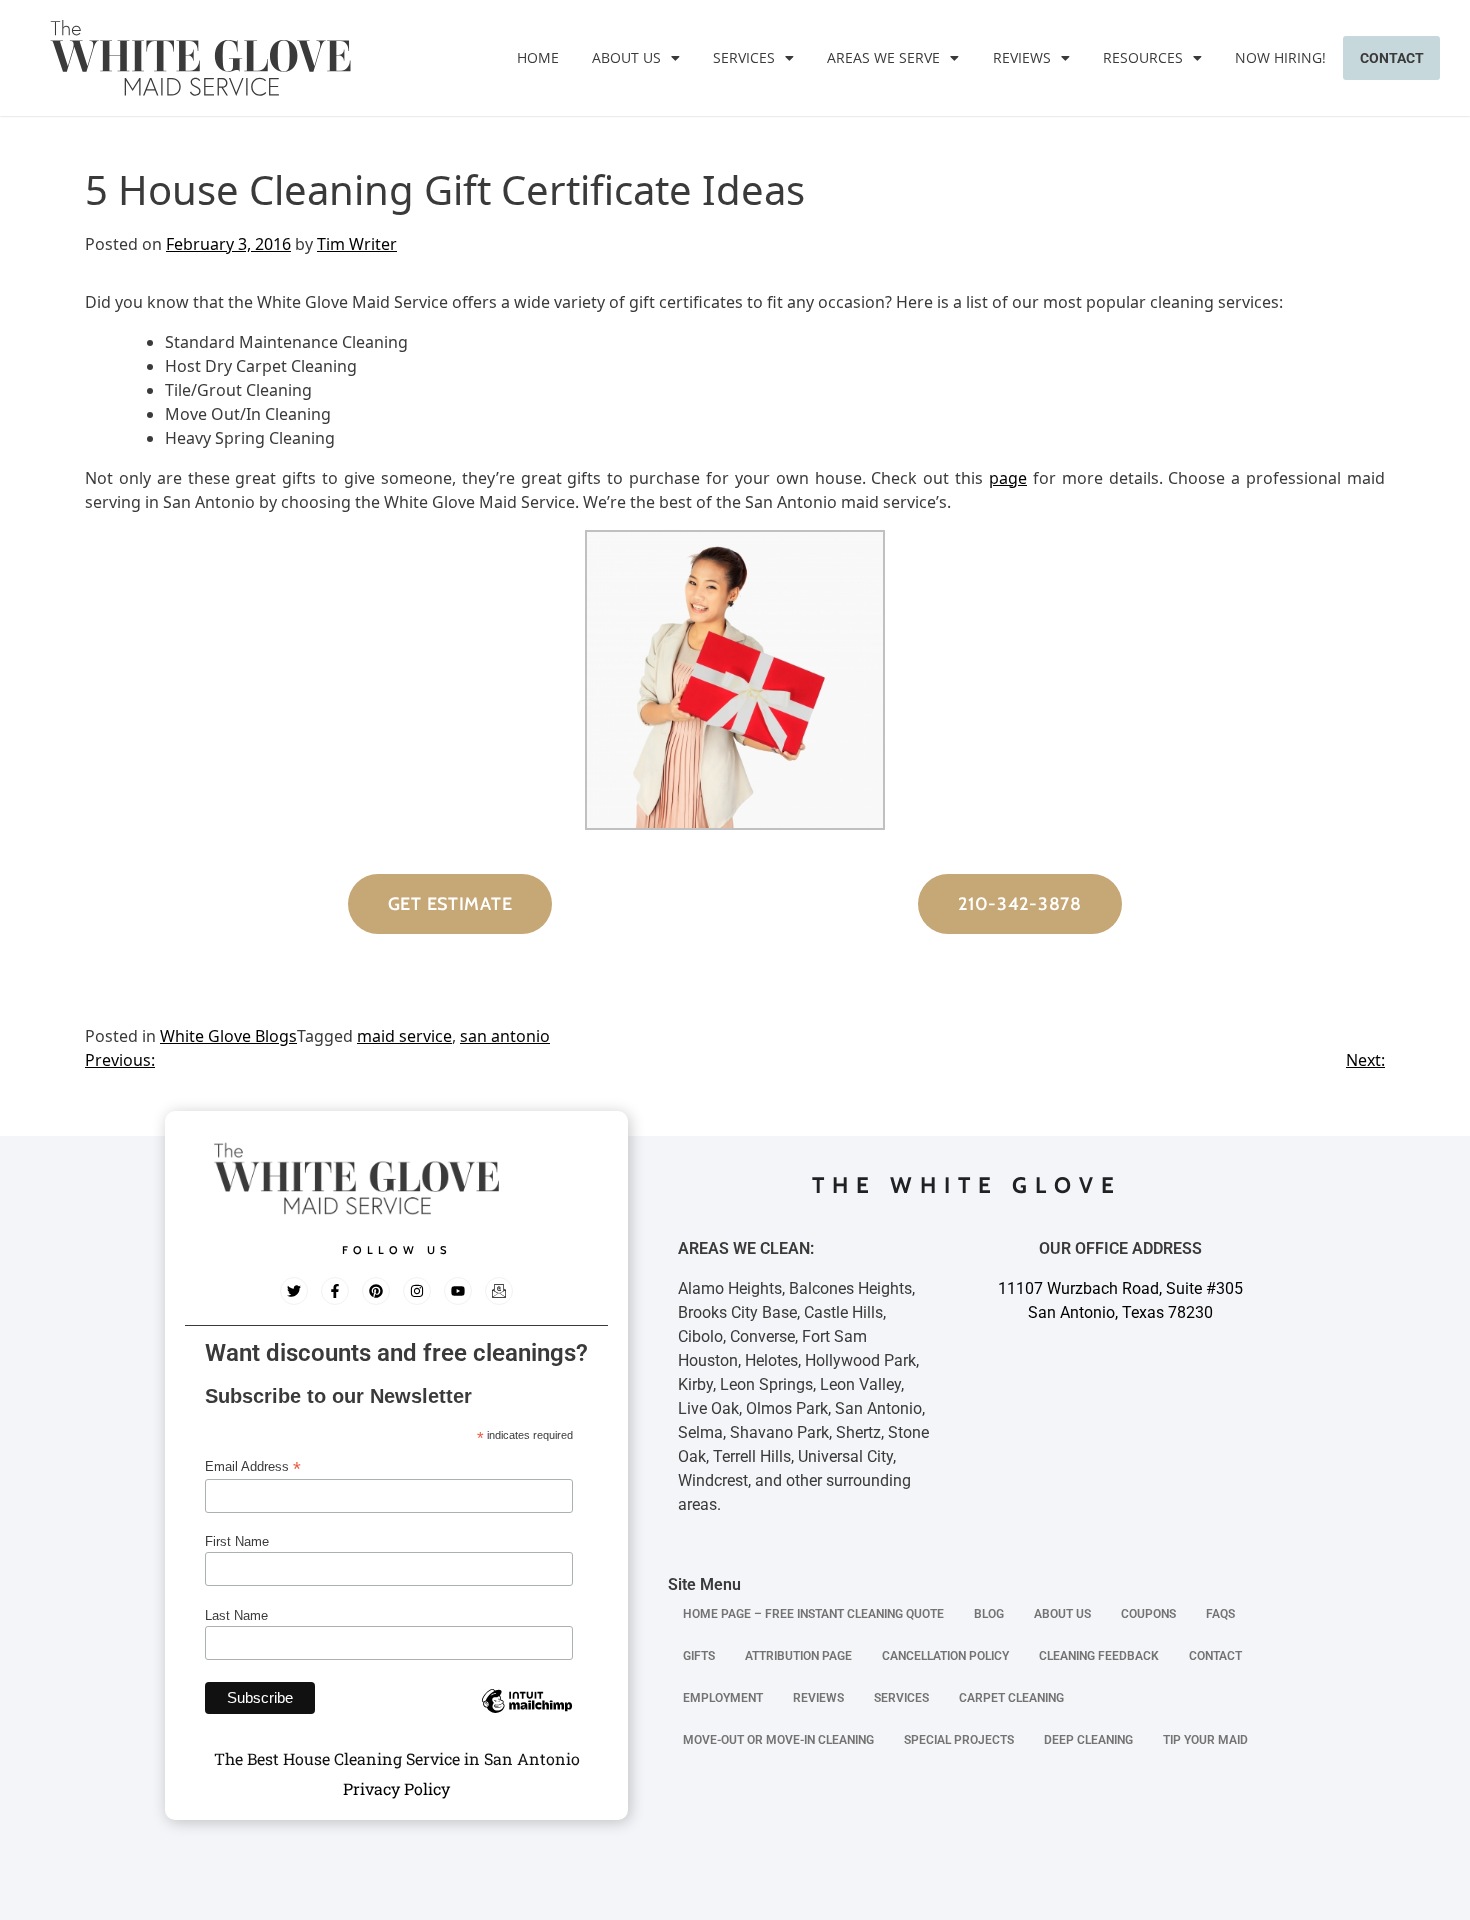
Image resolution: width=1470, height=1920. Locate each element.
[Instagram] (417, 1291)
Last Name (236, 1615)
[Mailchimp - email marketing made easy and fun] (527, 1716)
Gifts (699, 1656)
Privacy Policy (396, 1788)
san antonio (505, 1036)
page (1008, 478)
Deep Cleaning (1088, 1740)
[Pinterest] (376, 1291)
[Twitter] (294, 1291)
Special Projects (959, 1740)
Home (538, 57)
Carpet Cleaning (1011, 1698)
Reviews (1022, 57)
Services (744, 57)
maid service (404, 1036)
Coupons (1148, 1614)
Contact (1392, 58)
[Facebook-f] (335, 1291)
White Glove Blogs (228, 1036)
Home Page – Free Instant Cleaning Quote (813, 1614)
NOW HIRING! (1280, 57)
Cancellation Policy (945, 1656)
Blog (989, 1614)
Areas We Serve (883, 57)
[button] (635, 58)
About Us (626, 57)
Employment (723, 1698)
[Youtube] (458, 1291)
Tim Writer (357, 244)
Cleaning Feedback (1099, 1656)
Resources (1143, 57)
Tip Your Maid (1205, 1740)
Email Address (253, 1467)
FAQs (1220, 1614)
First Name (237, 1541)
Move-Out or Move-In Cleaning (778, 1740)
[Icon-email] (499, 1291)
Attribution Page (798, 1656)
